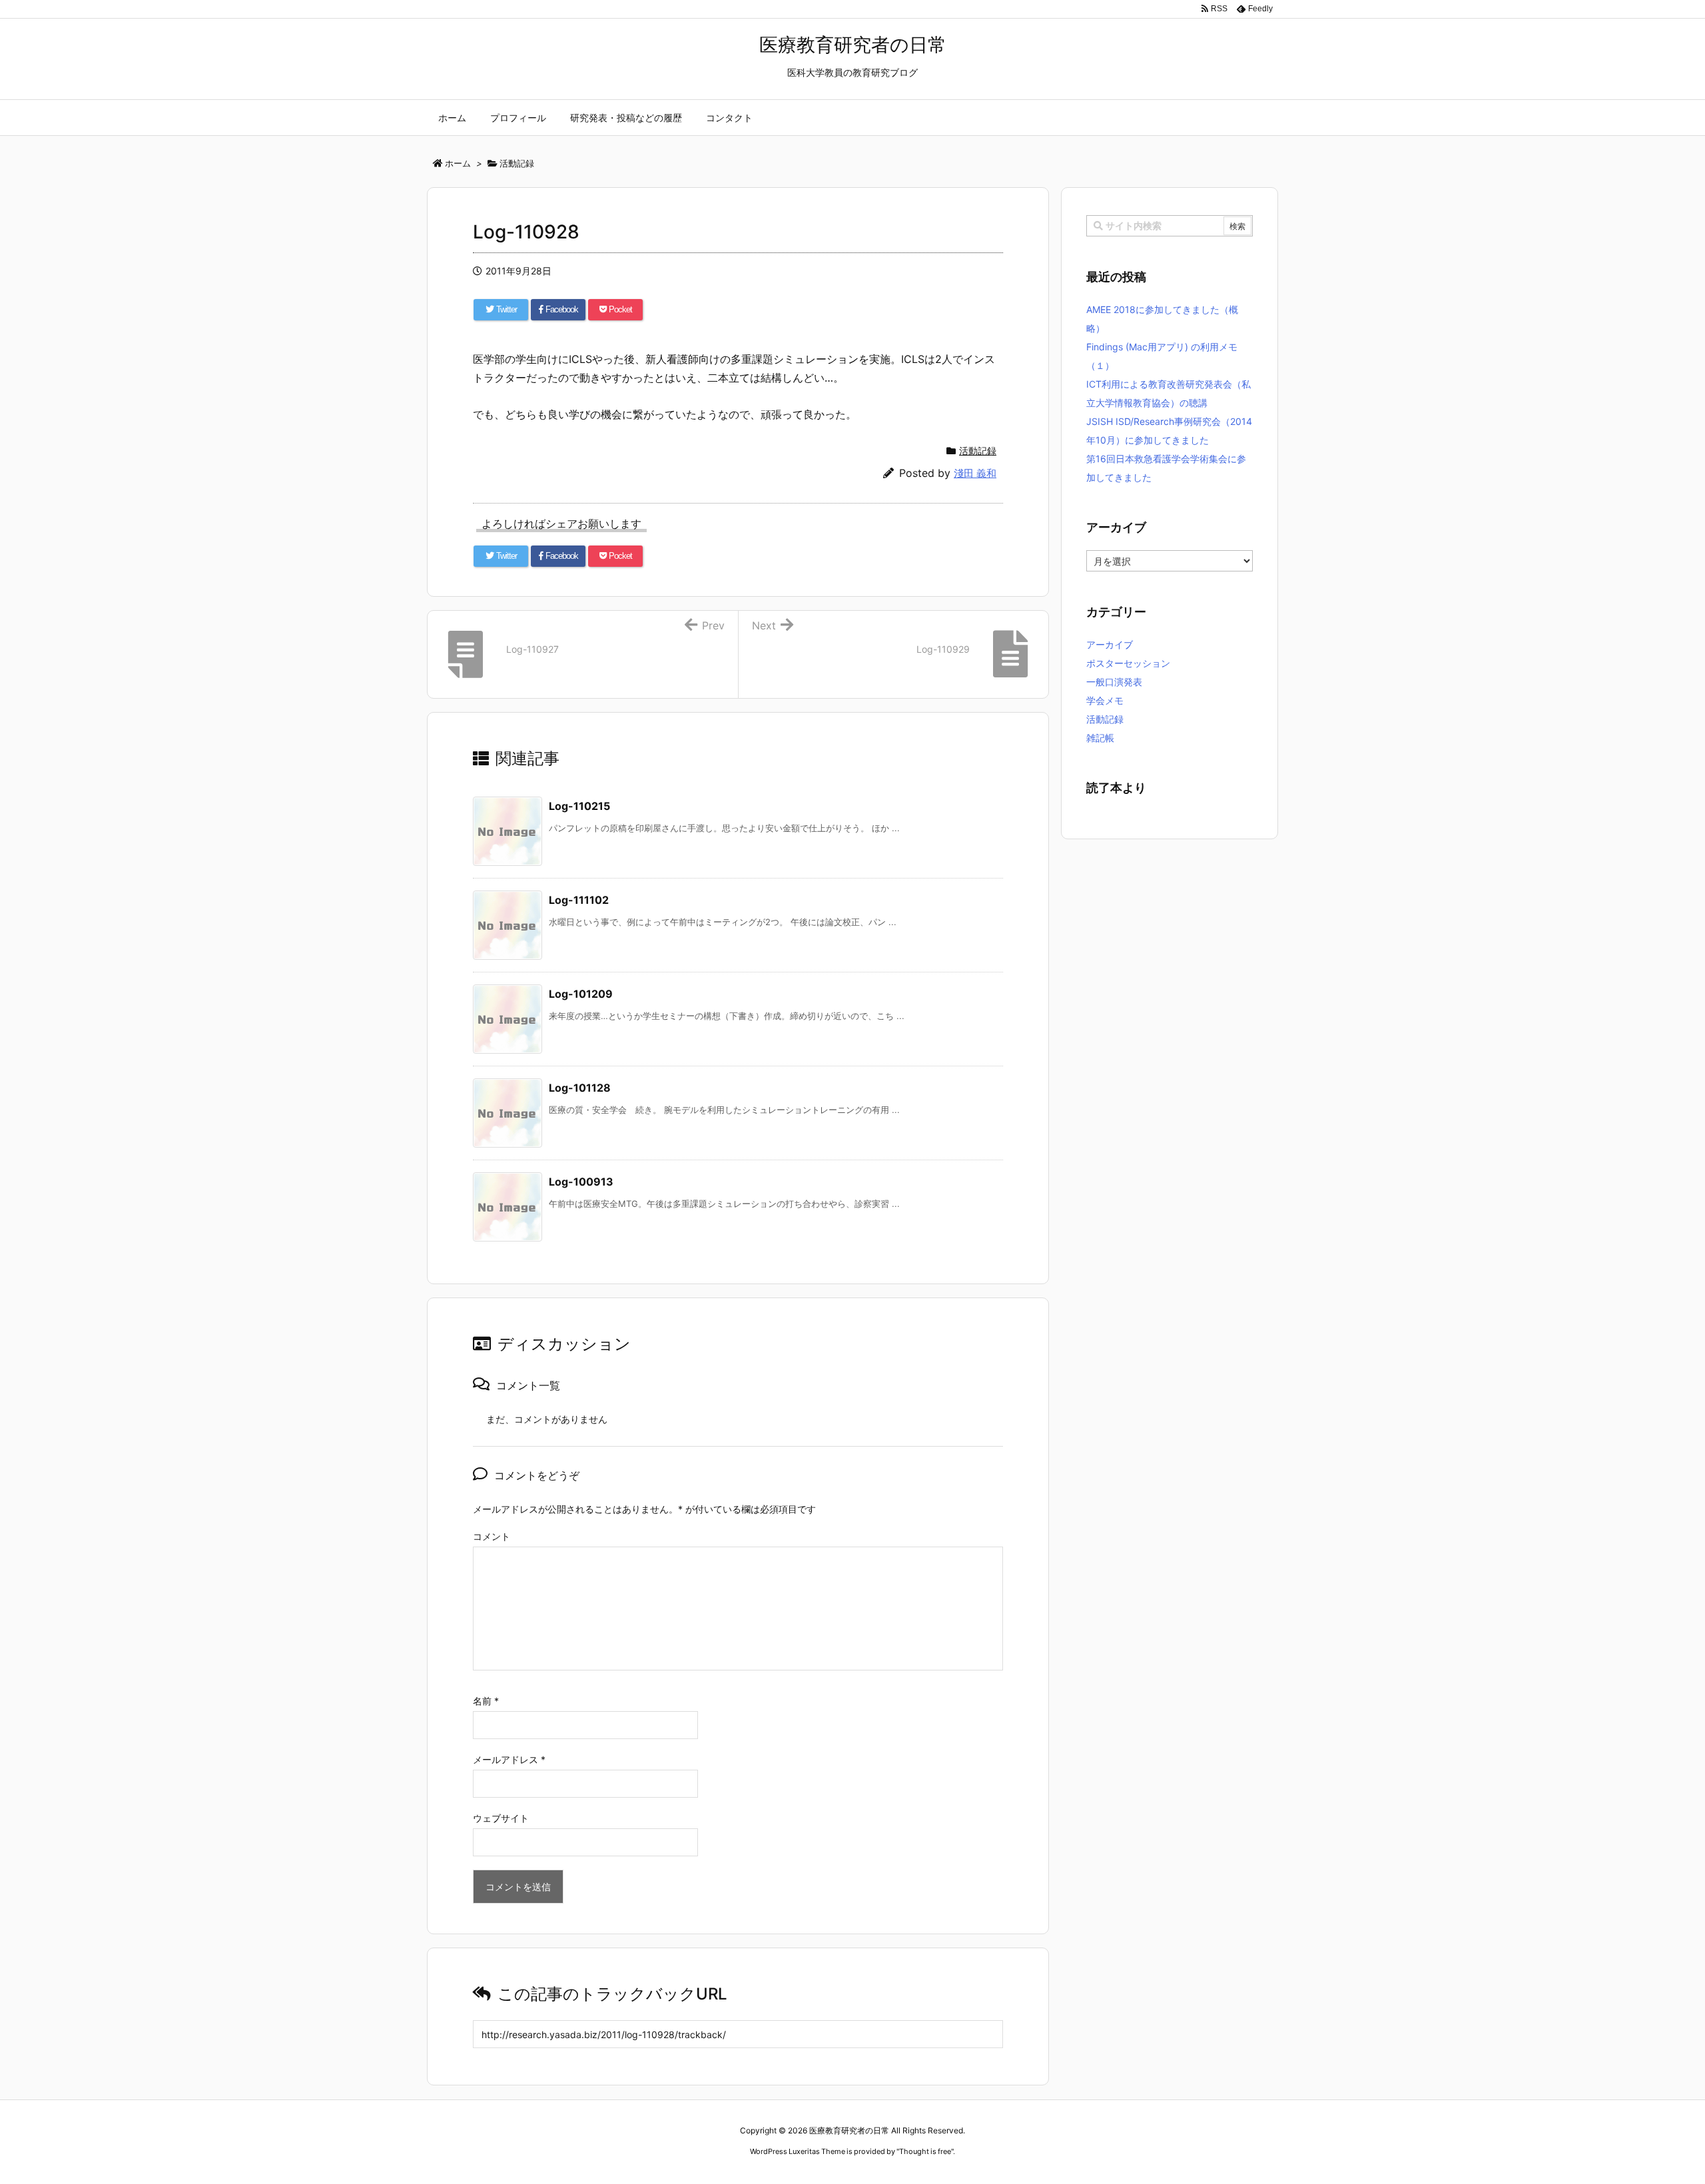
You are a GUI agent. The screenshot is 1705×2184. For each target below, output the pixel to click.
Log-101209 (581, 994)
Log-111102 (579, 900)
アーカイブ (1110, 644)
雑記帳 (1100, 738)
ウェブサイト (501, 1818)
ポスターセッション (1128, 663)
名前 (486, 1701)
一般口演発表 (1114, 682)
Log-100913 (581, 1182)
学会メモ (1105, 700)
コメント (492, 1536)
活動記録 (978, 451)
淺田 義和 (975, 473)
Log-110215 (579, 806)
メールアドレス (509, 1759)
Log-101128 (580, 1088)
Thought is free (925, 2151)
